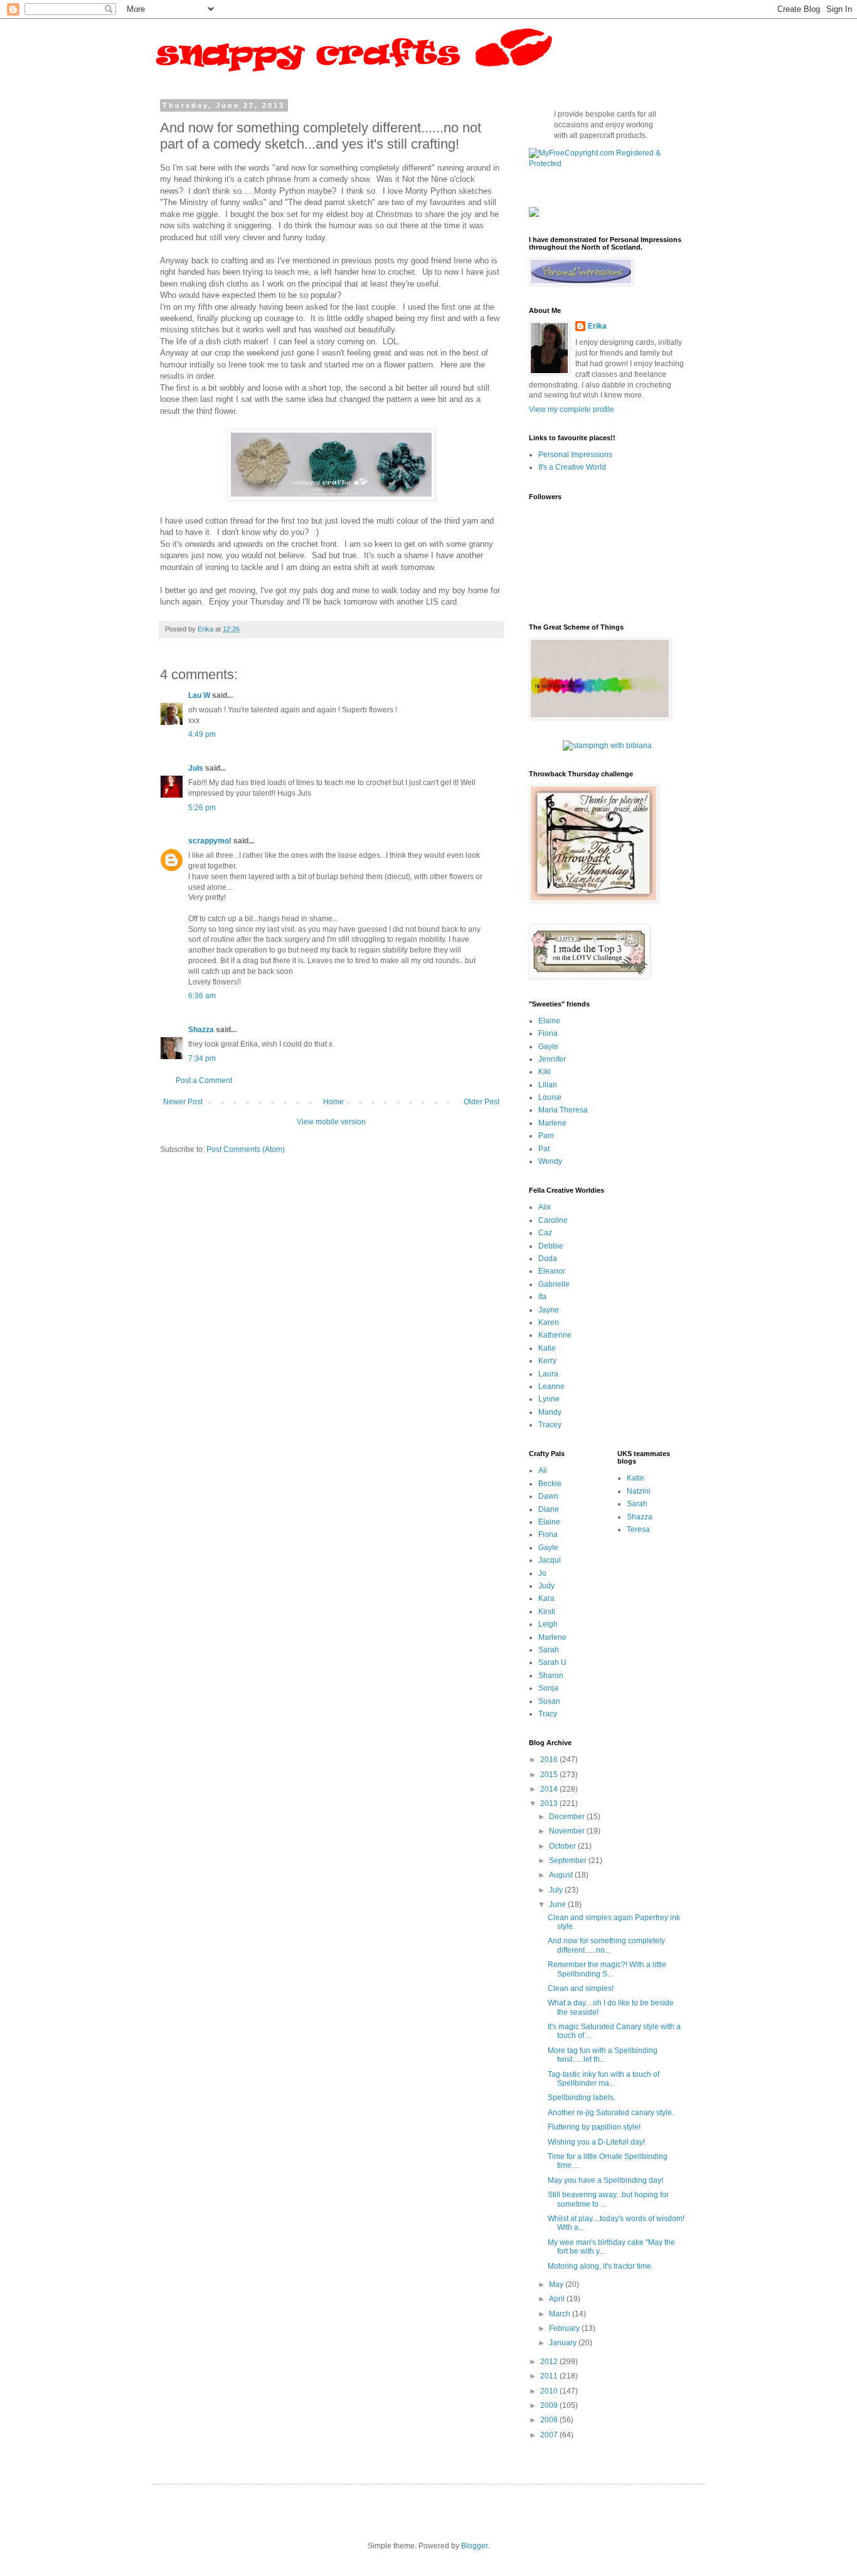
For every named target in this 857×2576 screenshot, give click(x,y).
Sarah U (552, 1662)
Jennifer (552, 1059)
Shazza (201, 1030)
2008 (550, 2420)
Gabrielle (554, 1284)
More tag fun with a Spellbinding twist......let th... (603, 2055)
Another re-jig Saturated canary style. (611, 2113)
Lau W (199, 695)
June (558, 1904)
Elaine (549, 1021)
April (558, 2299)
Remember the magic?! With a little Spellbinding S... (607, 1969)
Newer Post (183, 1102)
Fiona (548, 1033)
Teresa (638, 1529)
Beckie (550, 1484)
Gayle (548, 1047)
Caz (545, 1233)
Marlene (552, 1123)
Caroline (553, 1220)
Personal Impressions (575, 455)
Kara (546, 1598)
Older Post (482, 1102)
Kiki (545, 1072)
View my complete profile (572, 409)
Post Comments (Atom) (246, 1149)
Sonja (548, 1688)
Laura (548, 1374)
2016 (550, 1760)
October (563, 1846)
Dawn (548, 1496)
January (564, 2343)
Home (333, 1102)
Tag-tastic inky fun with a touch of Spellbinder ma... (604, 2079)
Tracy (548, 1714)
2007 (550, 2435)
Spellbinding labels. (582, 2098)
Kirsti (547, 1612)
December (568, 1817)
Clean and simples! (581, 1988)
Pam (546, 1136)
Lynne (549, 1399)
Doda (548, 1259)
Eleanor (552, 1271)
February (565, 2328)
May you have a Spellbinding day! (605, 2180)
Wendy (550, 1161)
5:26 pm (202, 808)
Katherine (555, 1335)
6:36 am (202, 996)
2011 (550, 2376)
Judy (546, 1586)
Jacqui (550, 1560)
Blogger (474, 2546)
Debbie (551, 1246)
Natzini (639, 1491)
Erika (597, 326)
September (569, 1861)
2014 (550, 1789)
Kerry (547, 1361)
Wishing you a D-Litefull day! (596, 2142)
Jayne (549, 1310)
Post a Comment (204, 1080)
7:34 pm (202, 1058)
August (562, 1875)
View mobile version (331, 1122)
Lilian (548, 1085)
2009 (550, 2405)
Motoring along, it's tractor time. (600, 2266)
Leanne (551, 1386)
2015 (550, 1775)
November (568, 1831)
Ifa (542, 1297)
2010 (550, 2391)
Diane (549, 1509)
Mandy (550, 1412)
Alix (545, 1207)
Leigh (548, 1624)
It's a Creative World (572, 467)
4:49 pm (202, 734)
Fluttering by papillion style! (594, 2127)
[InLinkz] (534, 211)
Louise (550, 1097)
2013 (550, 1803)
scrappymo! (210, 841)
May (557, 2284)
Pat (544, 1149)
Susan (549, 1701)
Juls (196, 768)
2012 (550, 2362)
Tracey (550, 1425)
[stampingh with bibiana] (607, 746)
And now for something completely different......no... (606, 1945)
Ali (543, 1470)
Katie (547, 1348)
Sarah (549, 1650)
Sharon (551, 1676)
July (557, 1890)
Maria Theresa (563, 1110)
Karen (549, 1322)
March (561, 2314)
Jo (542, 1573)
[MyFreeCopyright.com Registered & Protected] (607, 164)
